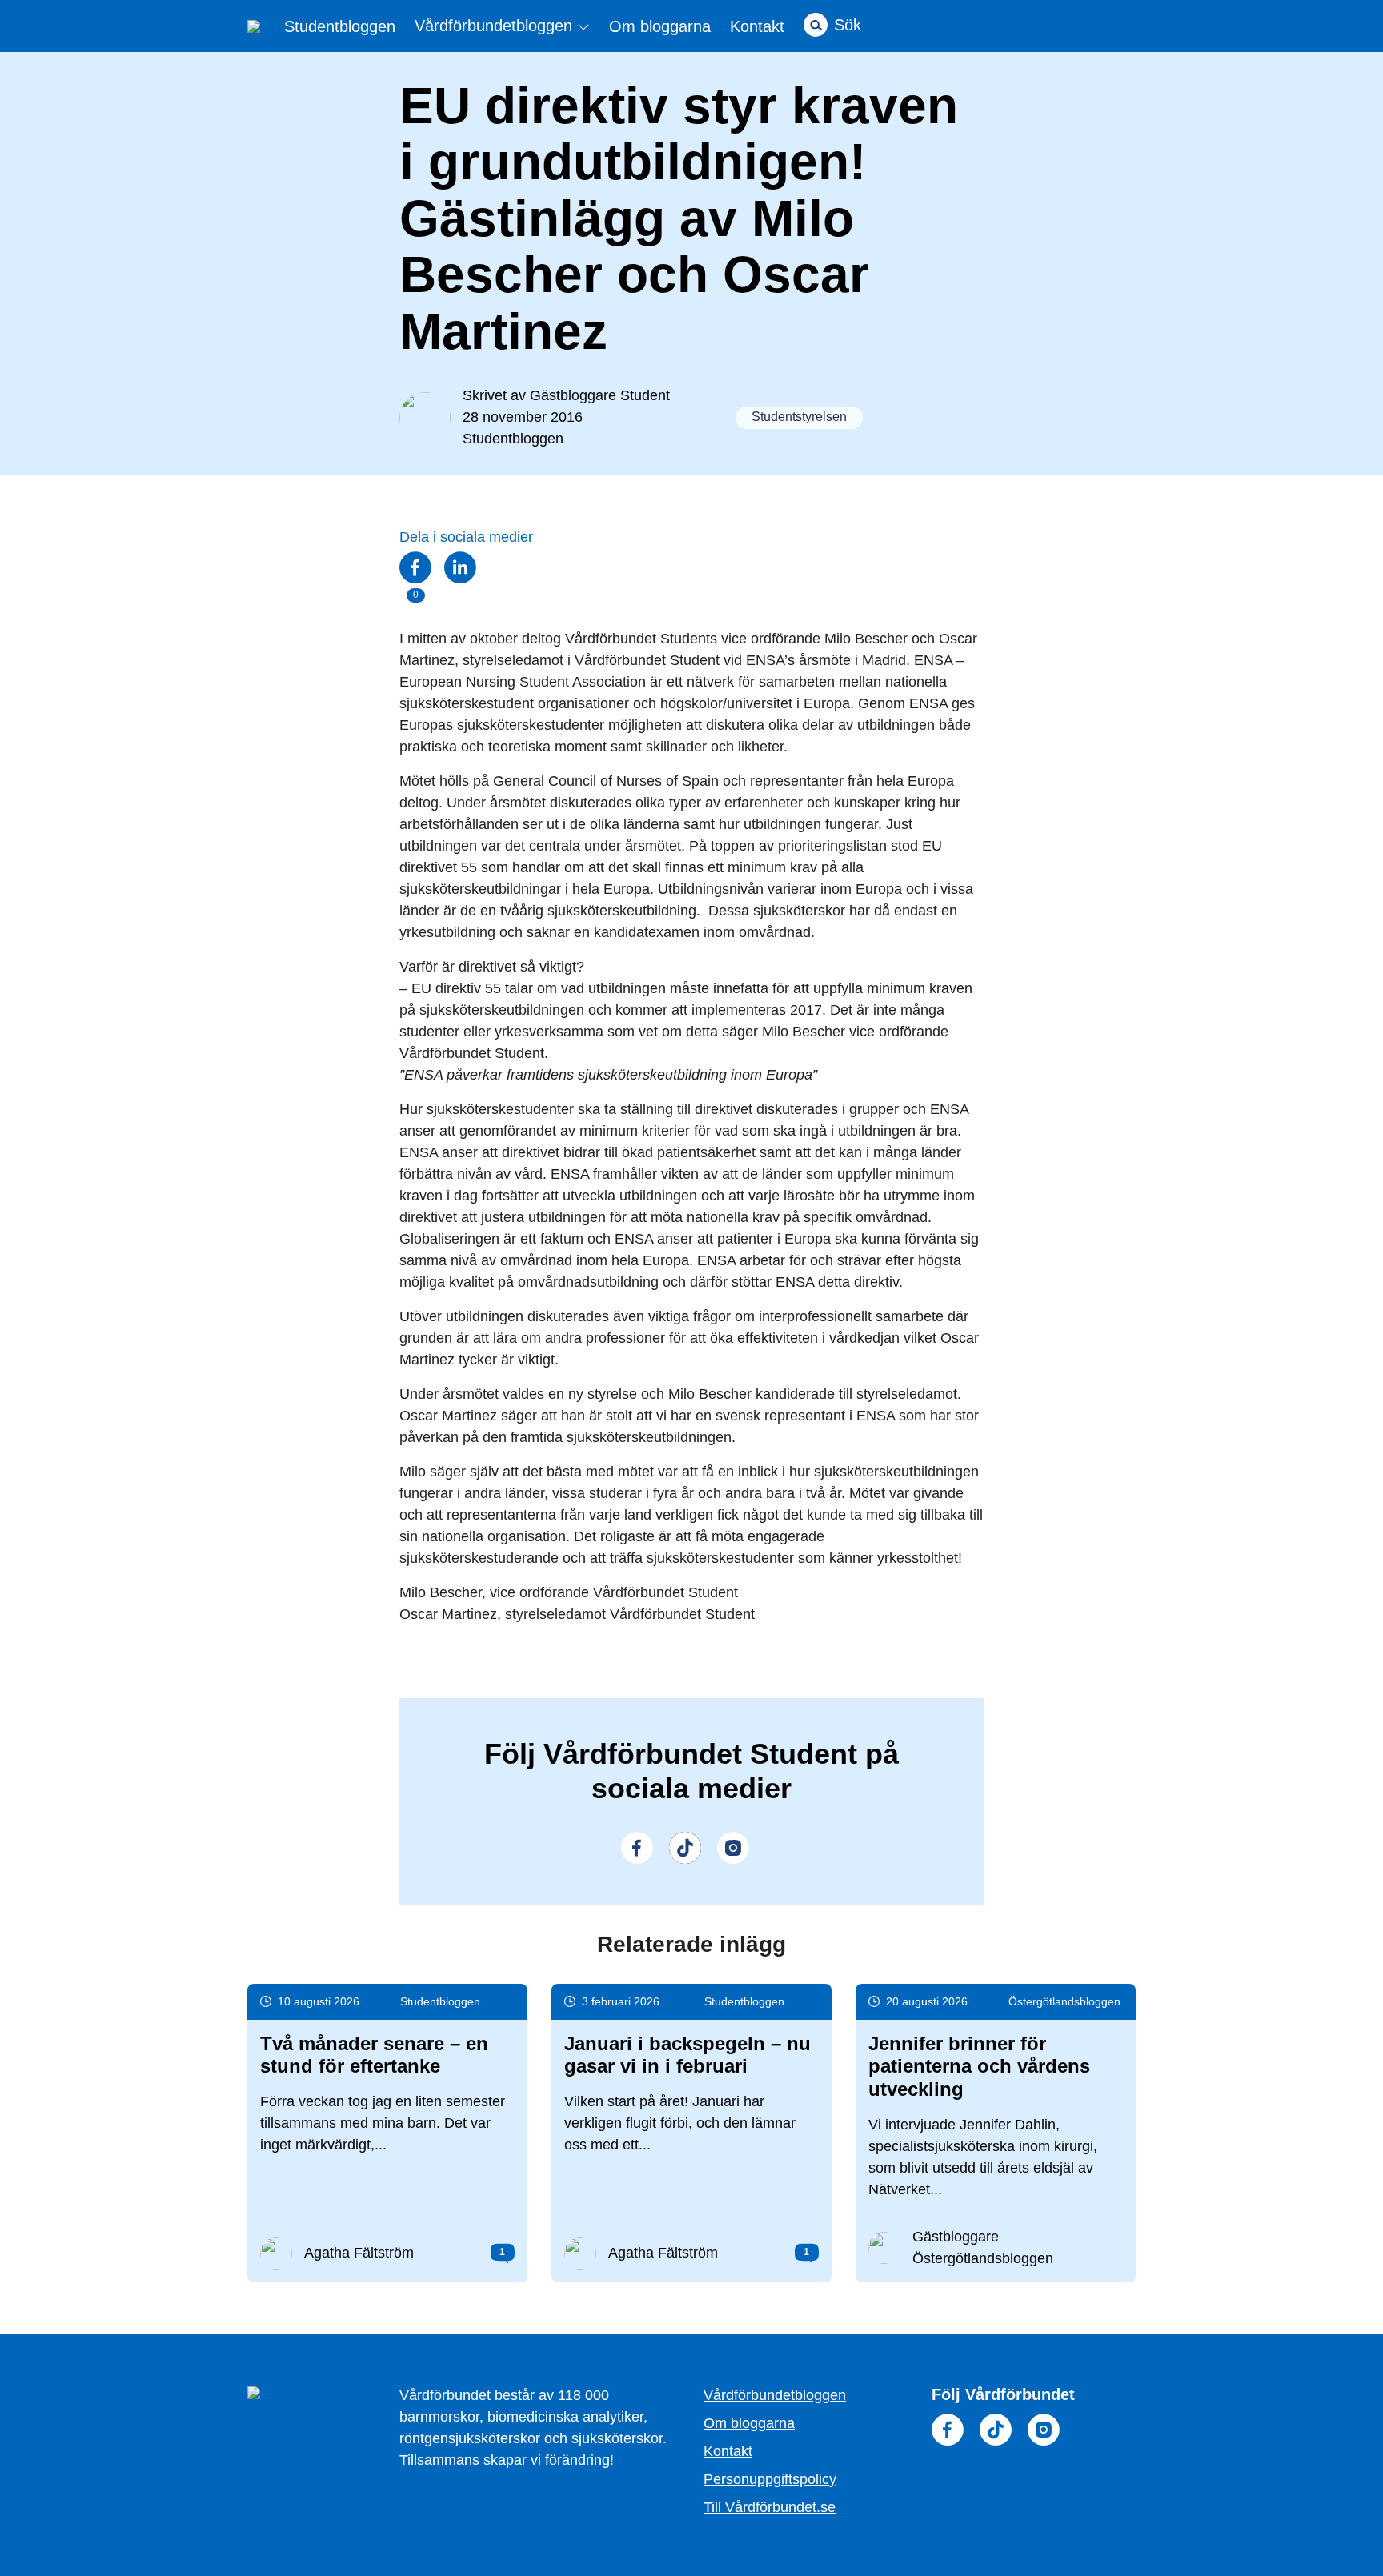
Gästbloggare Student (600, 395)
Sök (848, 25)
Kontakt (757, 26)
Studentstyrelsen (799, 417)
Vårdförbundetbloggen (496, 26)
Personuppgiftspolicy (770, 2479)
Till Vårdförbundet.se (770, 2507)
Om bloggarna (660, 26)
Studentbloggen (340, 26)
